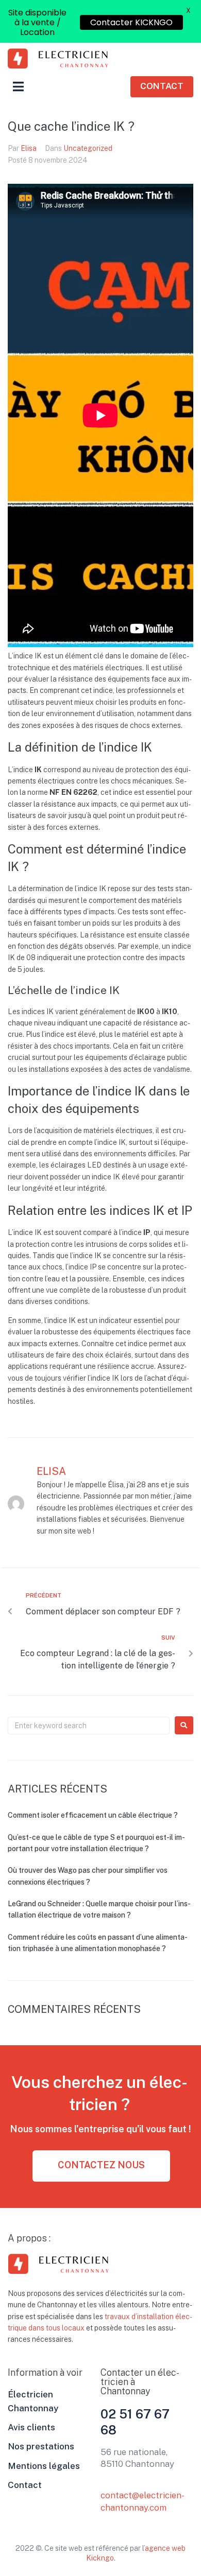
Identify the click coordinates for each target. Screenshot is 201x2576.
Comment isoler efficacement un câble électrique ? (93, 1815)
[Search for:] (89, 1726)
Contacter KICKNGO (137, 22)
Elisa (29, 148)
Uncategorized (88, 148)
